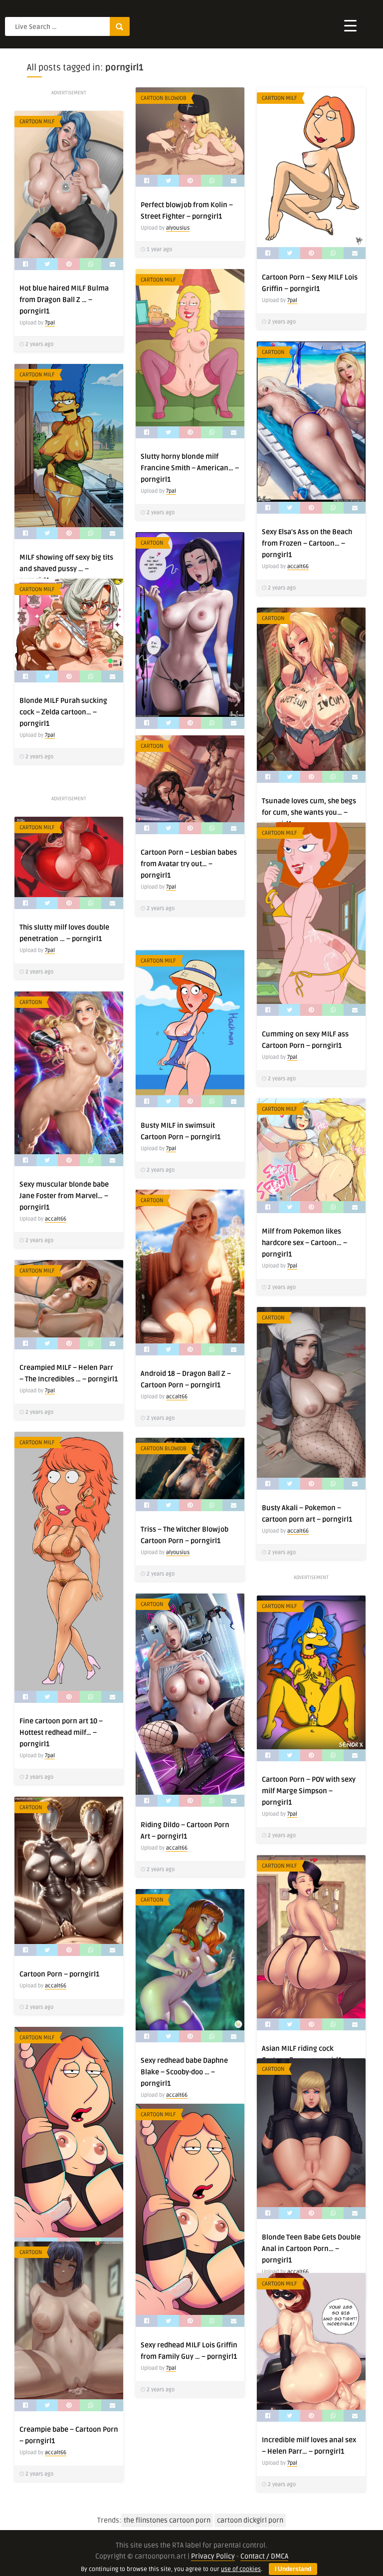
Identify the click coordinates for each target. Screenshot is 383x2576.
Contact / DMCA (264, 2556)
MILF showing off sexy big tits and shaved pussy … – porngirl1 (66, 569)
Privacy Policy (213, 2556)
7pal (292, 300)
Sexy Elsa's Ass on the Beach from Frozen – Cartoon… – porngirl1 (307, 543)
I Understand (293, 2569)
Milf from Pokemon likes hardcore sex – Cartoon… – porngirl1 (304, 1243)
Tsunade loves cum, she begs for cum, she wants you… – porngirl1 (309, 812)
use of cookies (241, 2569)
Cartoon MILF (280, 98)
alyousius (178, 228)
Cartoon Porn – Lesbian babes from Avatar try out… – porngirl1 (189, 864)
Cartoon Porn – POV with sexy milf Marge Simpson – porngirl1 (309, 1791)
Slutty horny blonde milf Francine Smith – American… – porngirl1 (190, 468)
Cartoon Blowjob (164, 98)
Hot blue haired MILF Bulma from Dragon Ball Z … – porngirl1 (64, 300)
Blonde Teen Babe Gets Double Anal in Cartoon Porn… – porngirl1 (311, 2249)
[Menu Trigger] (350, 25)
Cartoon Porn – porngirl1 (59, 1974)
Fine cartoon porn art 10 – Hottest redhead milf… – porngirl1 (61, 1733)
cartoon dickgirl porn (250, 2520)
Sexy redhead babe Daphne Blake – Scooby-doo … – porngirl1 (184, 2072)
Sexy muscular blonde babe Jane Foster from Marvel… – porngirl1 (64, 1196)
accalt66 (298, 566)
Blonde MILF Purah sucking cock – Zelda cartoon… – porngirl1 (63, 712)
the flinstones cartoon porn (167, 2520)
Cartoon (273, 352)
